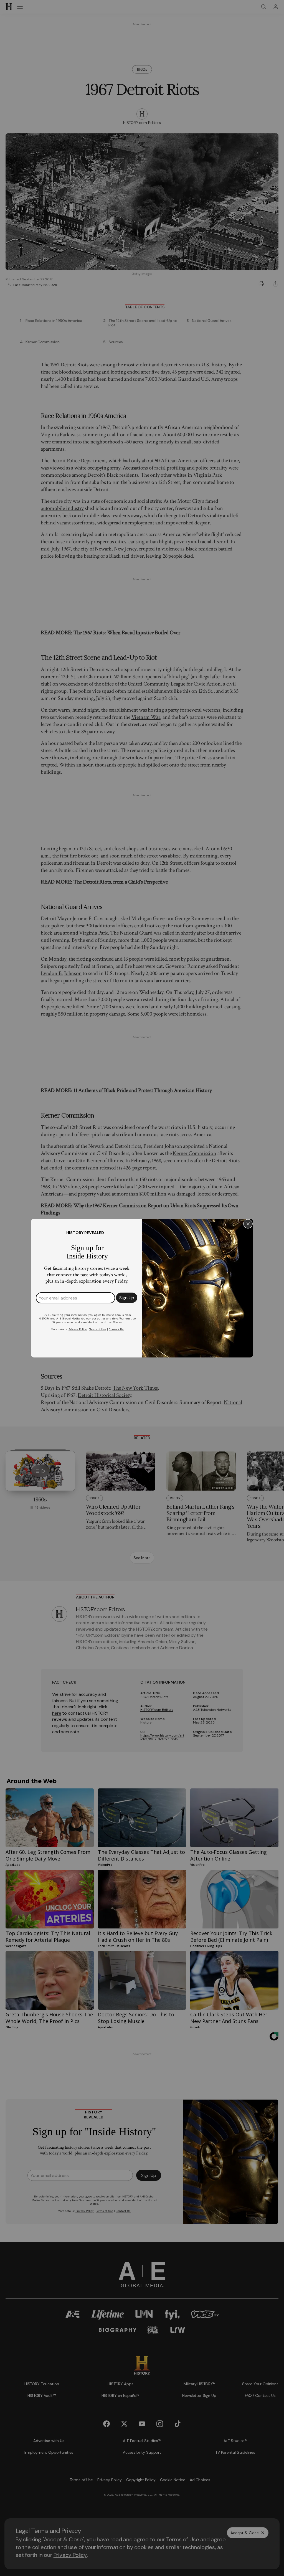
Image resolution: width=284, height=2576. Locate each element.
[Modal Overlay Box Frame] (142, 1288)
